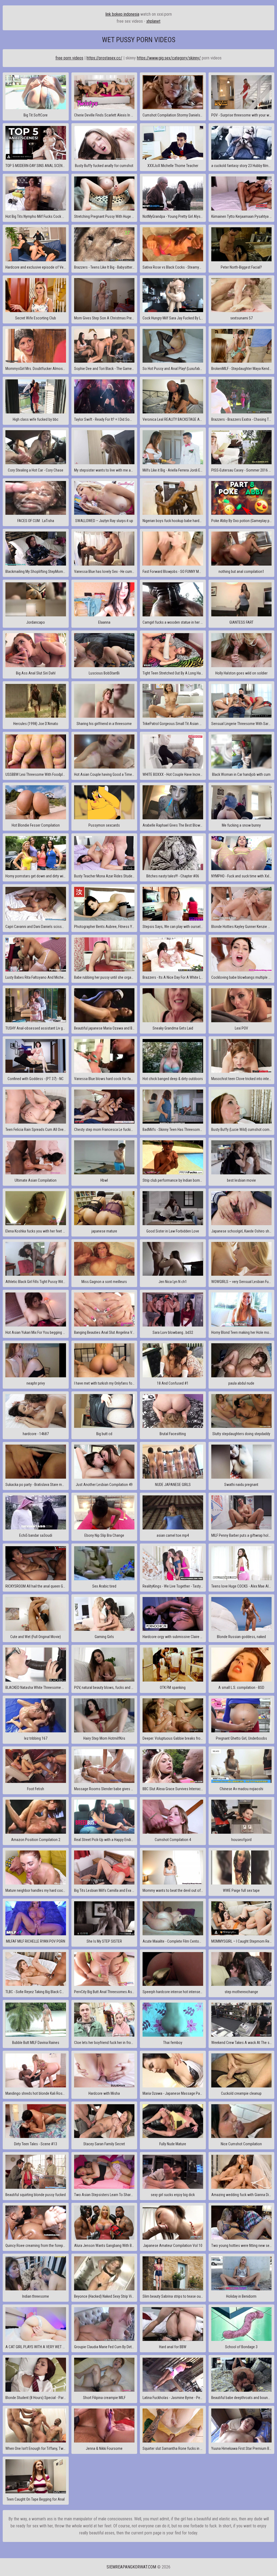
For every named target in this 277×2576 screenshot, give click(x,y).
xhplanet (153, 21)
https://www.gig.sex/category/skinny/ (169, 58)
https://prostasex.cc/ (104, 58)
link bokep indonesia (122, 14)
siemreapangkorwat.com (131, 2567)
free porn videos (69, 58)
